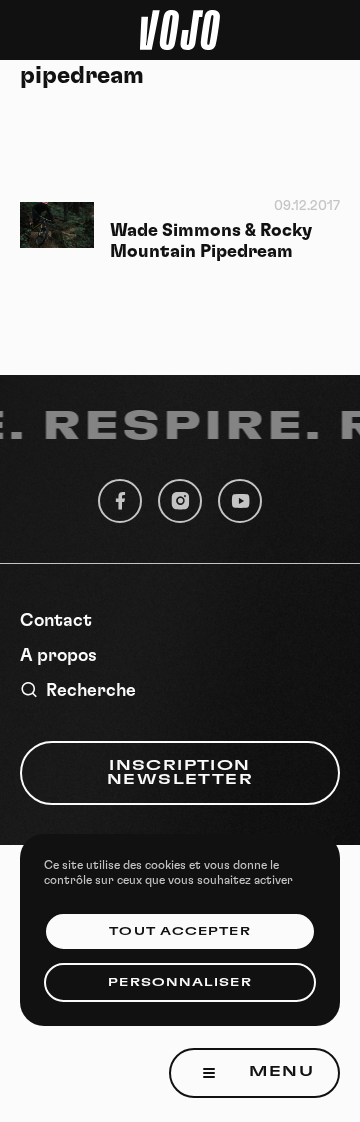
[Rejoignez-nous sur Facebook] (120, 501)
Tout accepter (179, 931)
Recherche (91, 691)
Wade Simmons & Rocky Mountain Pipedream (211, 241)
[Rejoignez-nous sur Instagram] (180, 501)
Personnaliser (179, 982)
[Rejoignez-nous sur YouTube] (240, 501)
